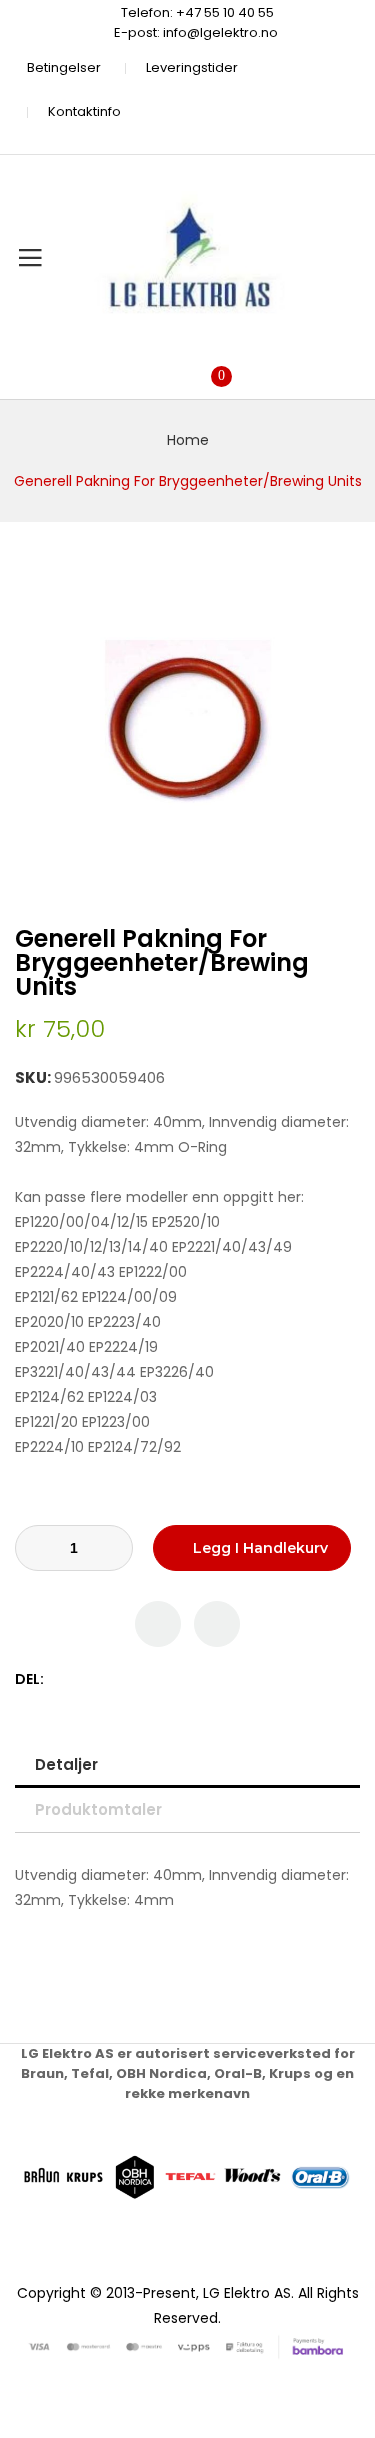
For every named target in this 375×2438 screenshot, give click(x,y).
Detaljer (66, 1764)
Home (188, 440)
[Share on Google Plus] (125, 1679)
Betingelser (64, 67)
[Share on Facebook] (62, 1679)
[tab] (187, 1764)
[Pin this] (104, 1679)
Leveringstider (192, 67)
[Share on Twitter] (83, 1679)
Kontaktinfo (84, 111)
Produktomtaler (98, 1809)
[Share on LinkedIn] (146, 1679)
